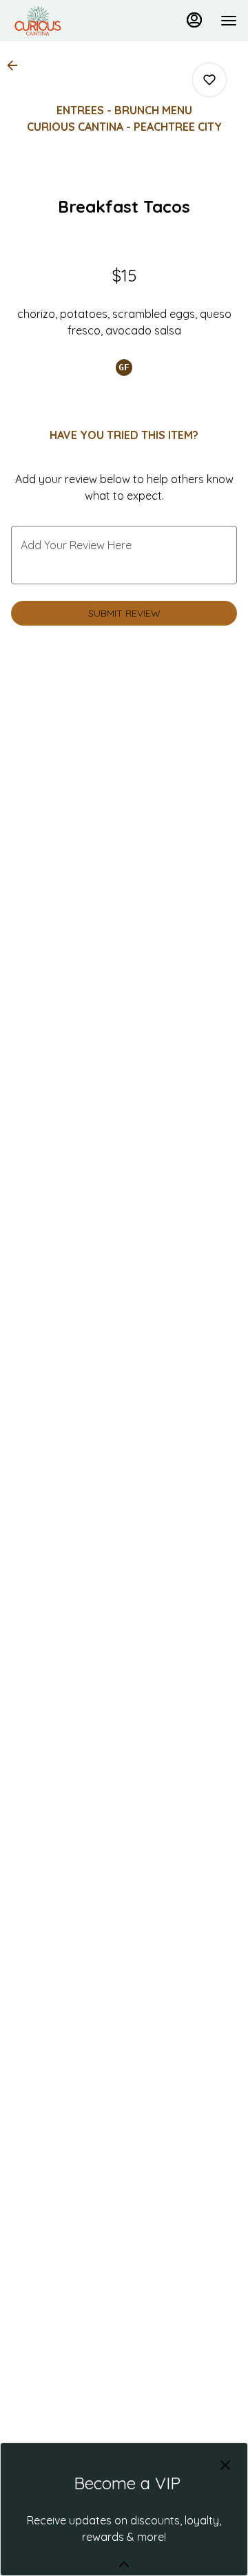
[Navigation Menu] (229, 21)
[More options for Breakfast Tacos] (209, 80)
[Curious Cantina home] (73, 21)
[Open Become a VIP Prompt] (124, 2564)
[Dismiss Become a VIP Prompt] (225, 2465)
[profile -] (194, 20)
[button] (17, 65)
